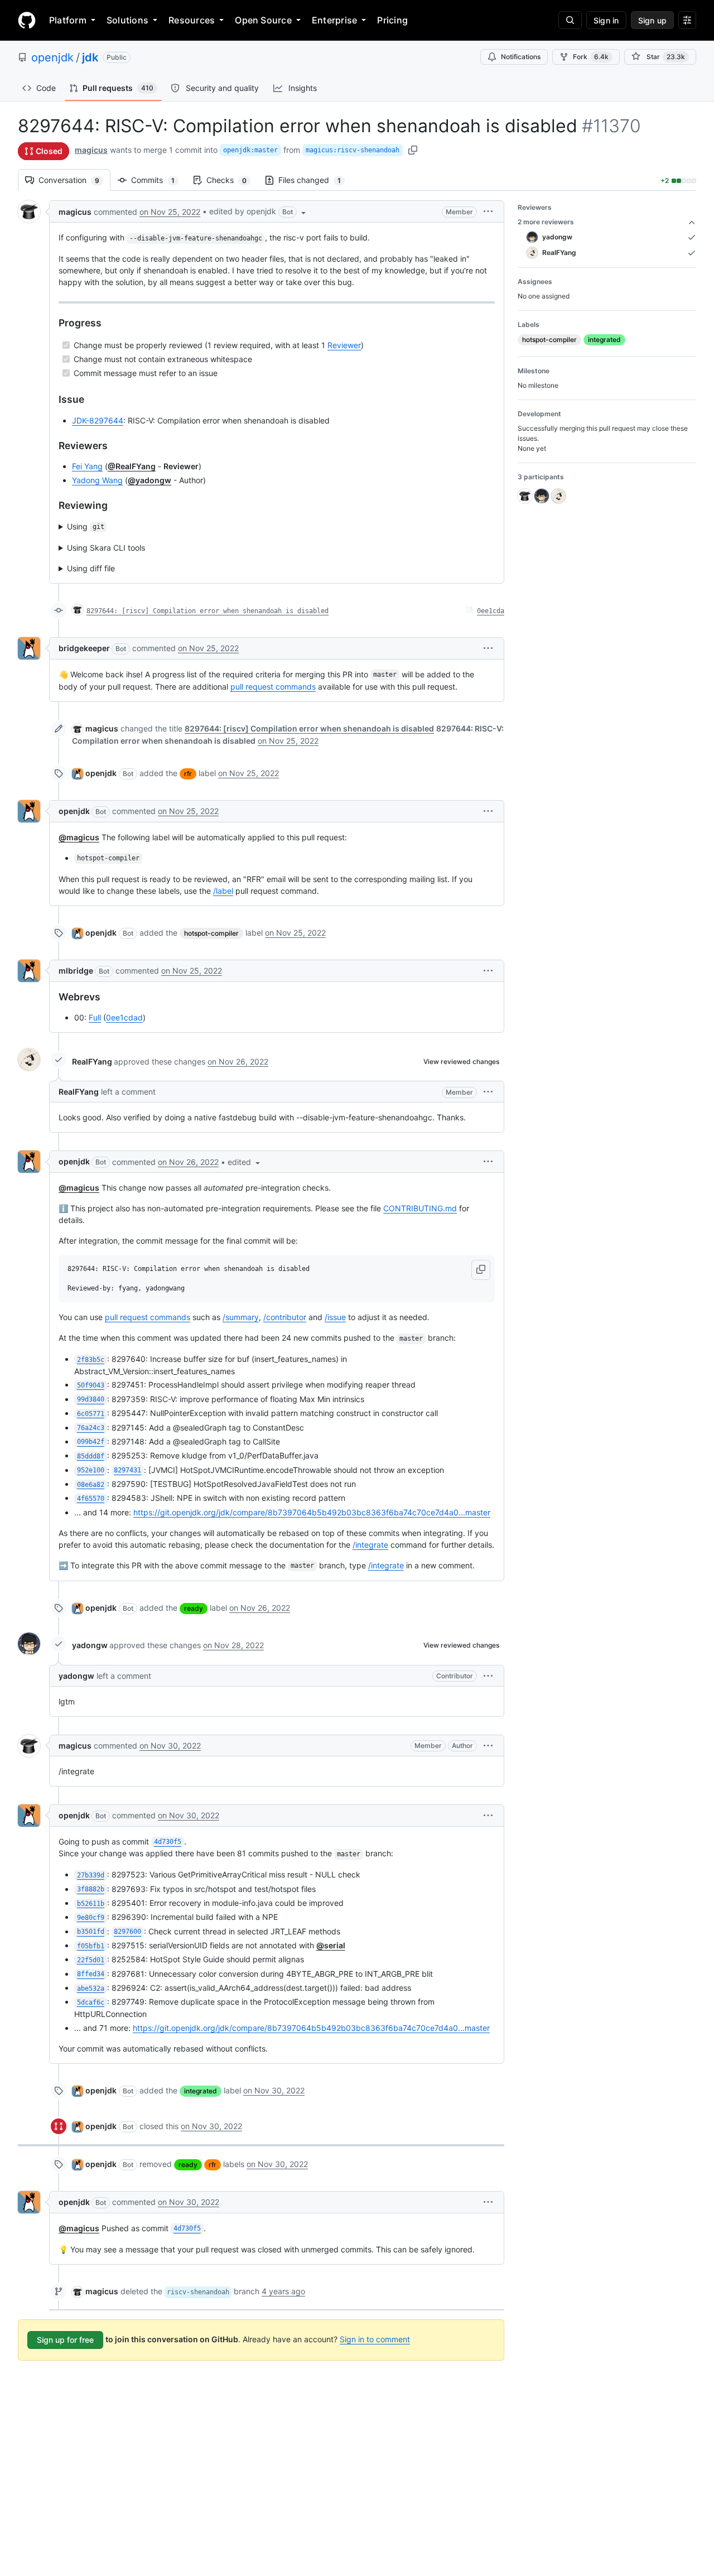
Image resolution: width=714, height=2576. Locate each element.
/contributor (285, 1317)
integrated (201, 2091)
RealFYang (92, 1061)
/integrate (370, 1545)
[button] (259, 211)
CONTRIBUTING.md (420, 1208)
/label (223, 891)
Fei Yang (87, 466)
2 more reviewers (546, 222)
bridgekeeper (84, 648)
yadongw (90, 1645)
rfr (188, 774)
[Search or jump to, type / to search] (570, 20)
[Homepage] (27, 20)
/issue (335, 1317)
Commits (158, 180)
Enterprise (334, 20)
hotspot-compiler (211, 933)
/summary (241, 1317)
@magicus (79, 837)
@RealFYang (132, 466)
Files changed (315, 180)
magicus (91, 150)
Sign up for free (65, 2340)
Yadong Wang (97, 480)
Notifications (521, 57)
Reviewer (344, 345)
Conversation (74, 180)
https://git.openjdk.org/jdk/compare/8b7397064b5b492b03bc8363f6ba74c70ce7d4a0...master (312, 1512)
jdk (90, 57)
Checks (232, 180)
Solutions (127, 20)
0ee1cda (491, 611)
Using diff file (91, 568)
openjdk (52, 57)
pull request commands (273, 687)
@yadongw (149, 480)
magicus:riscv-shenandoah (353, 150)
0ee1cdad (124, 1017)
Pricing (392, 20)
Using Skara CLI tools (106, 548)
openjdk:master (250, 150)
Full (95, 1017)
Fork (591, 57)
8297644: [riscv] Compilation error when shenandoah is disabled (208, 611)
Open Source (263, 20)
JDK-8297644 (98, 420)
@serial (331, 1945)
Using (86, 526)
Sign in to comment (375, 2339)
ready (194, 1608)
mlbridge (76, 971)
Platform (68, 20)
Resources (192, 20)
